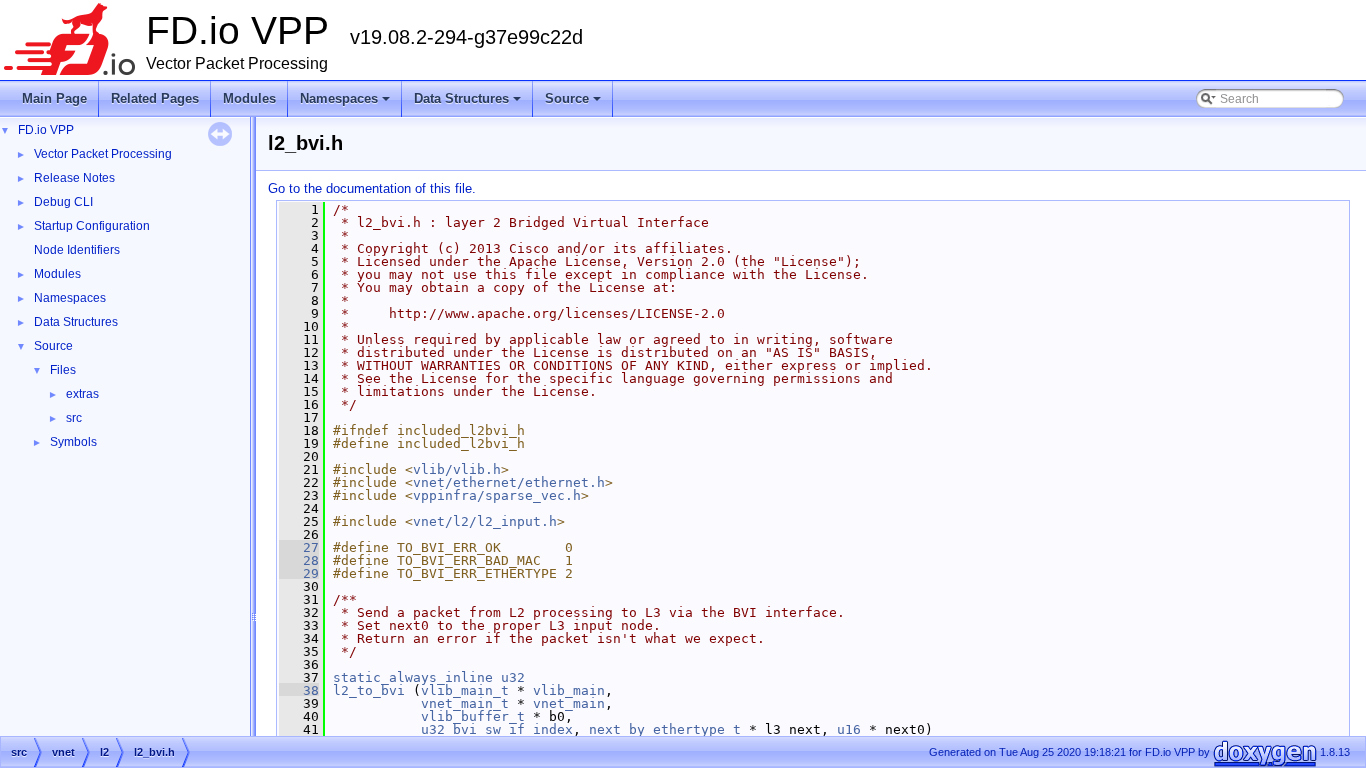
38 (299, 690)
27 (299, 547)
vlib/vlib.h (457, 469)
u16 (849, 729)
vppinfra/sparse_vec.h (497, 495)
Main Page (54, 98)
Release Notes (74, 178)
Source (574, 104)
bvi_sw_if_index (513, 729)
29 (299, 573)
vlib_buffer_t (473, 716)
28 (299, 560)
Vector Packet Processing (103, 154)
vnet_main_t (465, 703)
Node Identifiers (77, 250)
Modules (249, 98)
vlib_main (569, 690)
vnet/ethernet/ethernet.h (509, 482)
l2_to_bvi (369, 690)
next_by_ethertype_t (665, 729)
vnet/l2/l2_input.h (485, 521)
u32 (513, 677)
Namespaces (346, 104)
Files (63, 370)
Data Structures (469, 104)
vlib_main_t (465, 690)
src (74, 418)
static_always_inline (413, 677)
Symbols (73, 442)
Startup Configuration (92, 226)
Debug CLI (63, 202)
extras (82, 394)
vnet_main (569, 703)
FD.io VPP (46, 130)
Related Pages (155, 98)
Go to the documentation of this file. (372, 188)
